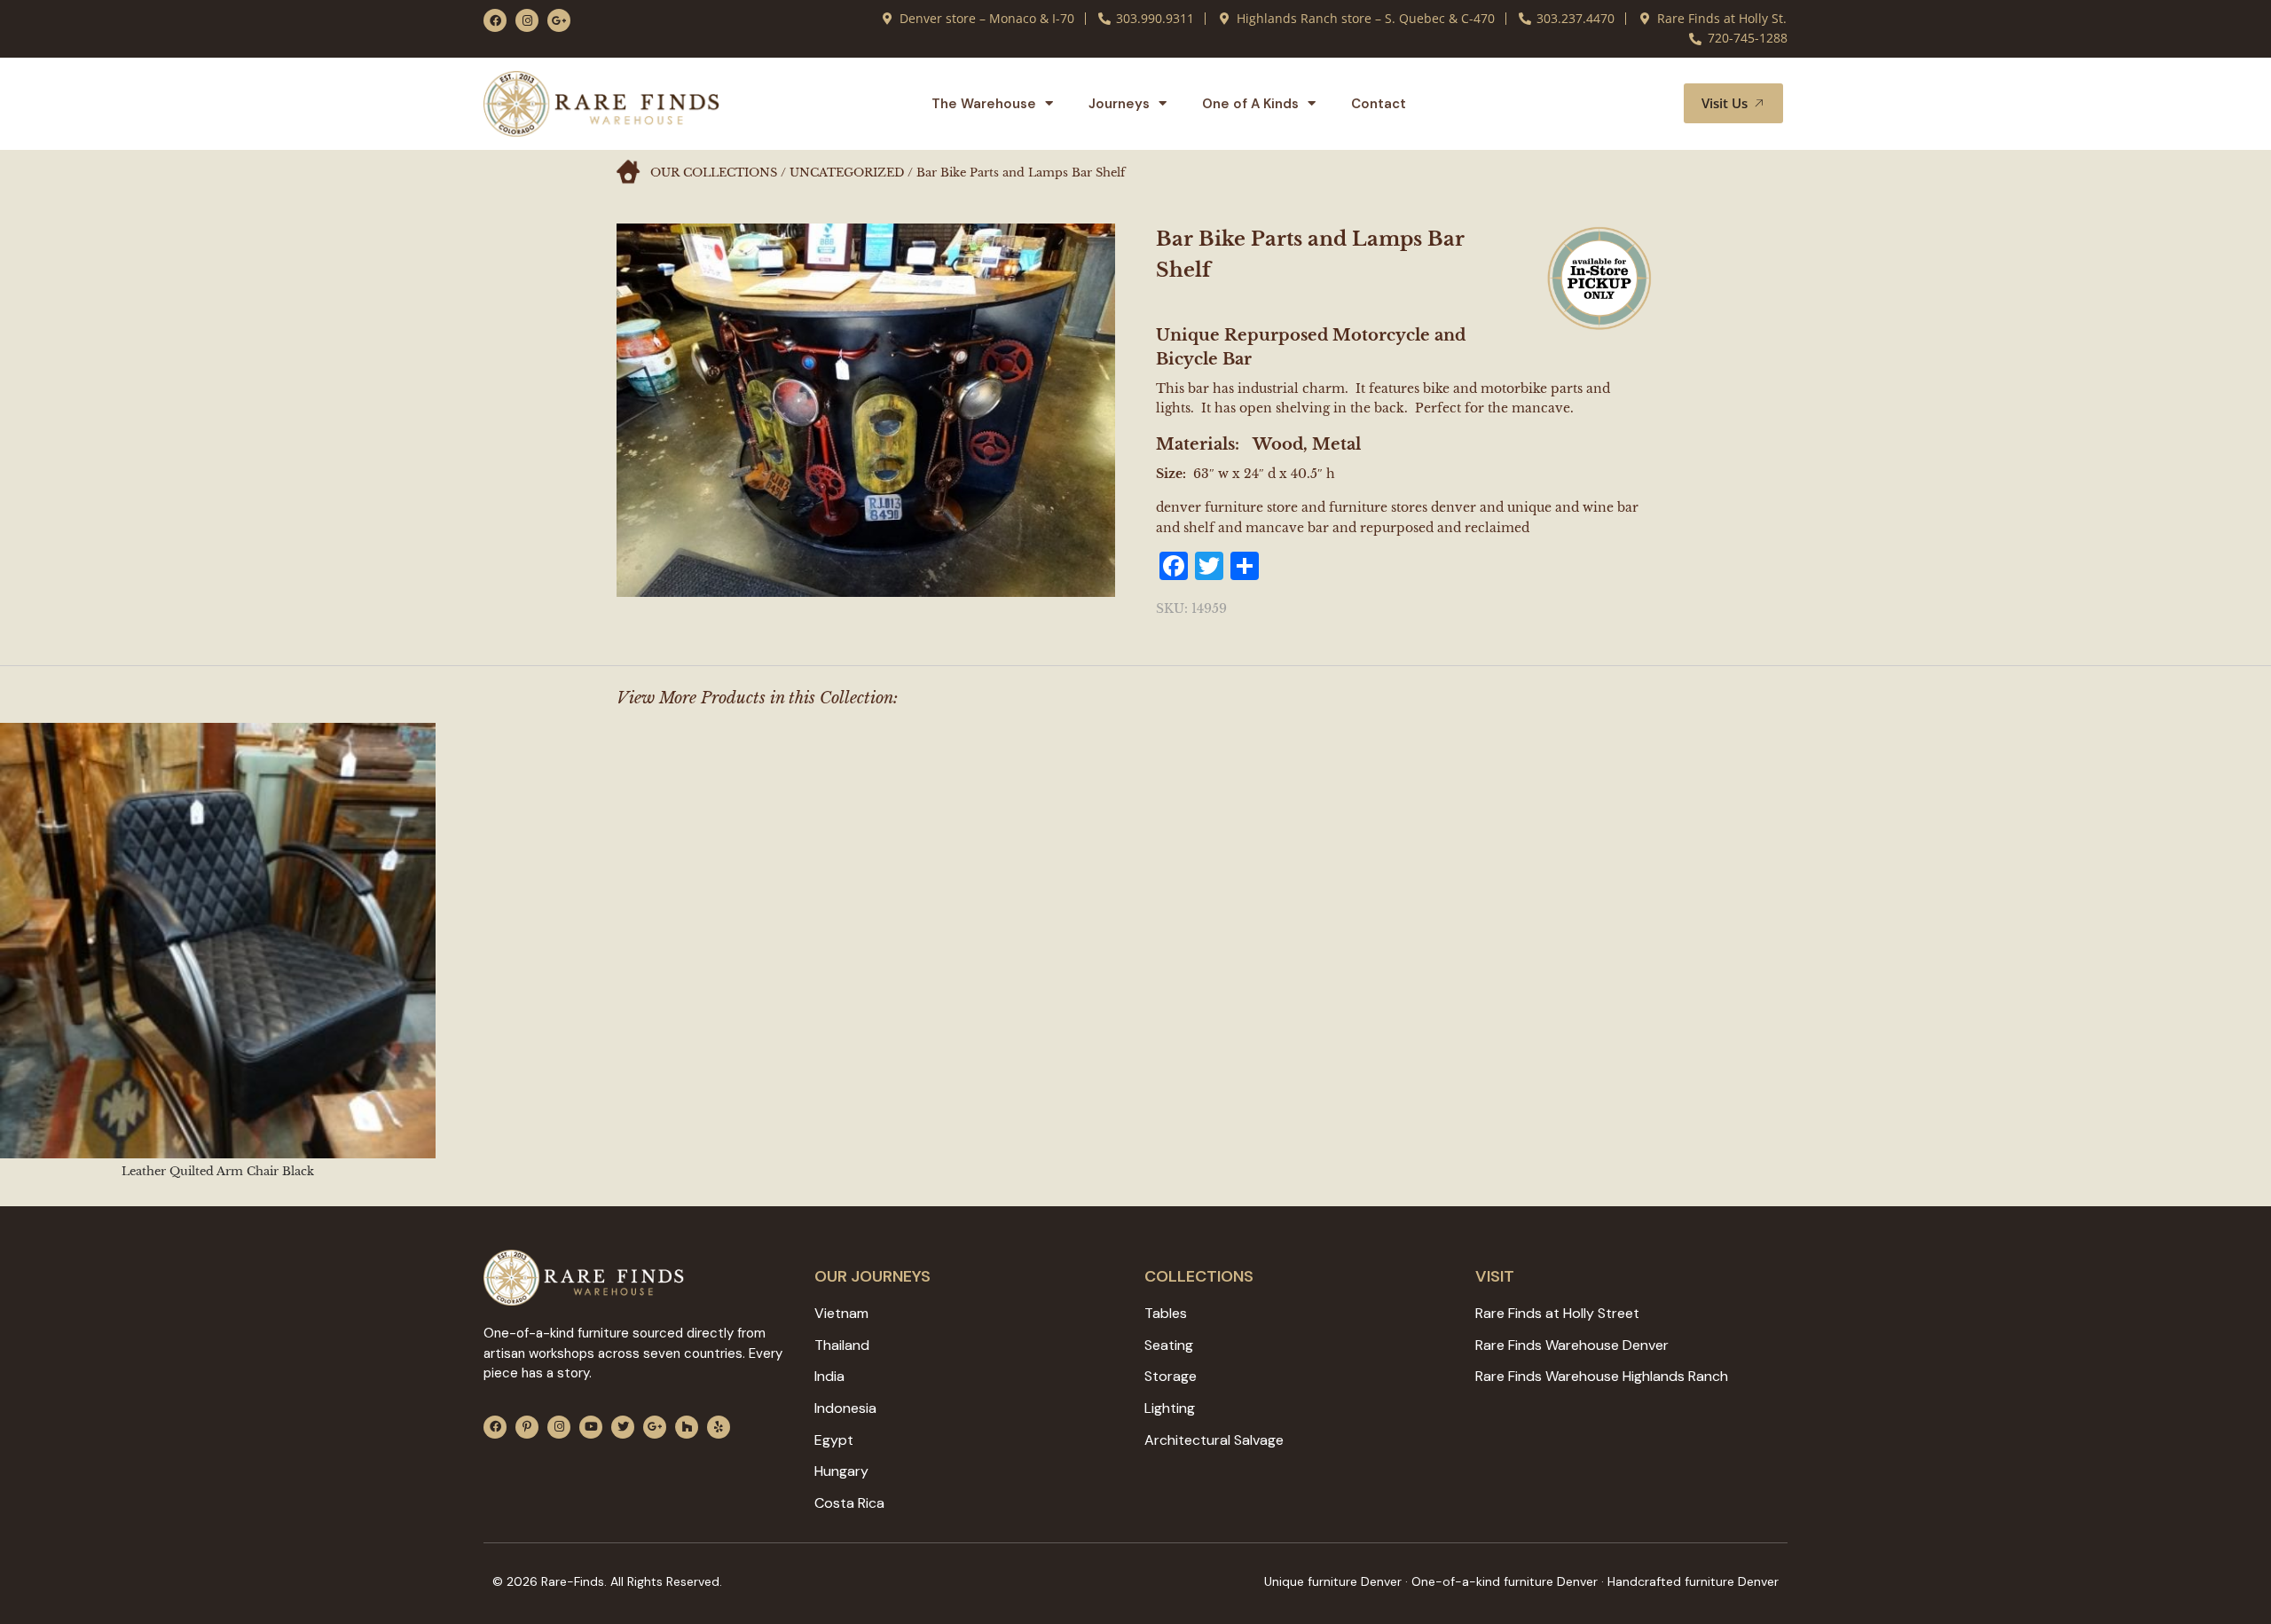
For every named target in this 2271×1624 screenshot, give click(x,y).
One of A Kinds (1250, 104)
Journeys (1119, 104)
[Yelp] (719, 1427)
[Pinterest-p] (527, 1427)
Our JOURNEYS (872, 1276)
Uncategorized (847, 173)
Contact (1379, 104)
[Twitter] (623, 1427)
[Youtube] (591, 1427)
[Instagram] (527, 20)
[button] (1649, 104)
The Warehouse (984, 104)
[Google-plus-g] (559, 20)
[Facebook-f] (495, 20)
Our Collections (714, 173)
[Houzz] (687, 1427)
